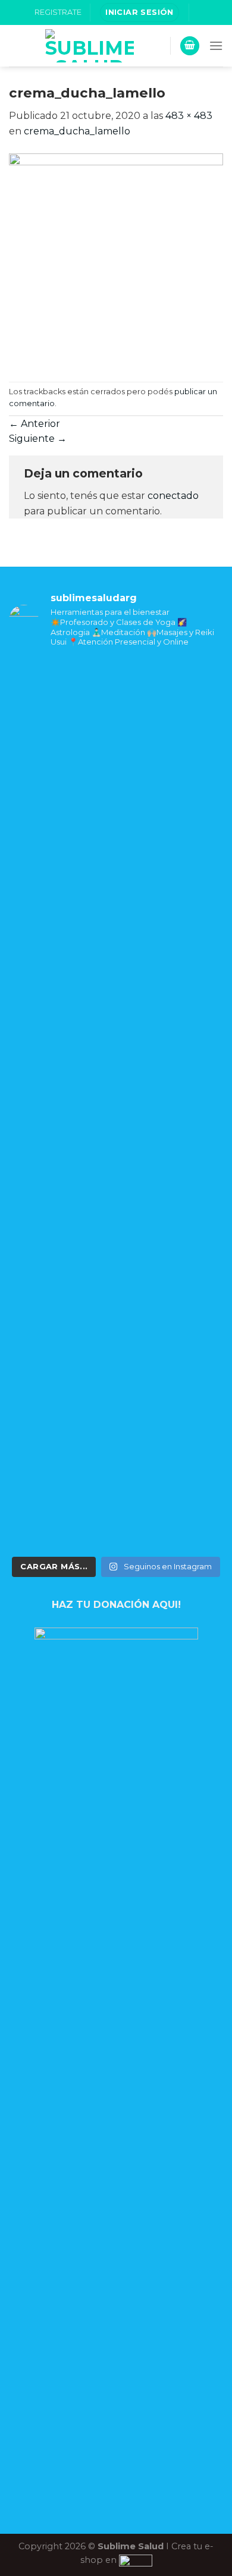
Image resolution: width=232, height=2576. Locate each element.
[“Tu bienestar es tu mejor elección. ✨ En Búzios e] (116, 1425)
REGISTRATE (58, 12)
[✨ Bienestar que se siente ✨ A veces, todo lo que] (116, 1199)
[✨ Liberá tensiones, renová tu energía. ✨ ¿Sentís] (116, 987)
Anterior (35, 424)
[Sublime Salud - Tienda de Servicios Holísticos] (90, 46)
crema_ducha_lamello (77, 131)
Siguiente (38, 439)
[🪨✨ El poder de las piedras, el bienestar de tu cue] (116, 768)
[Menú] (216, 45)
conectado (173, 496)
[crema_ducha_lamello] (116, 260)
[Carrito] (190, 46)
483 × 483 (189, 116)
